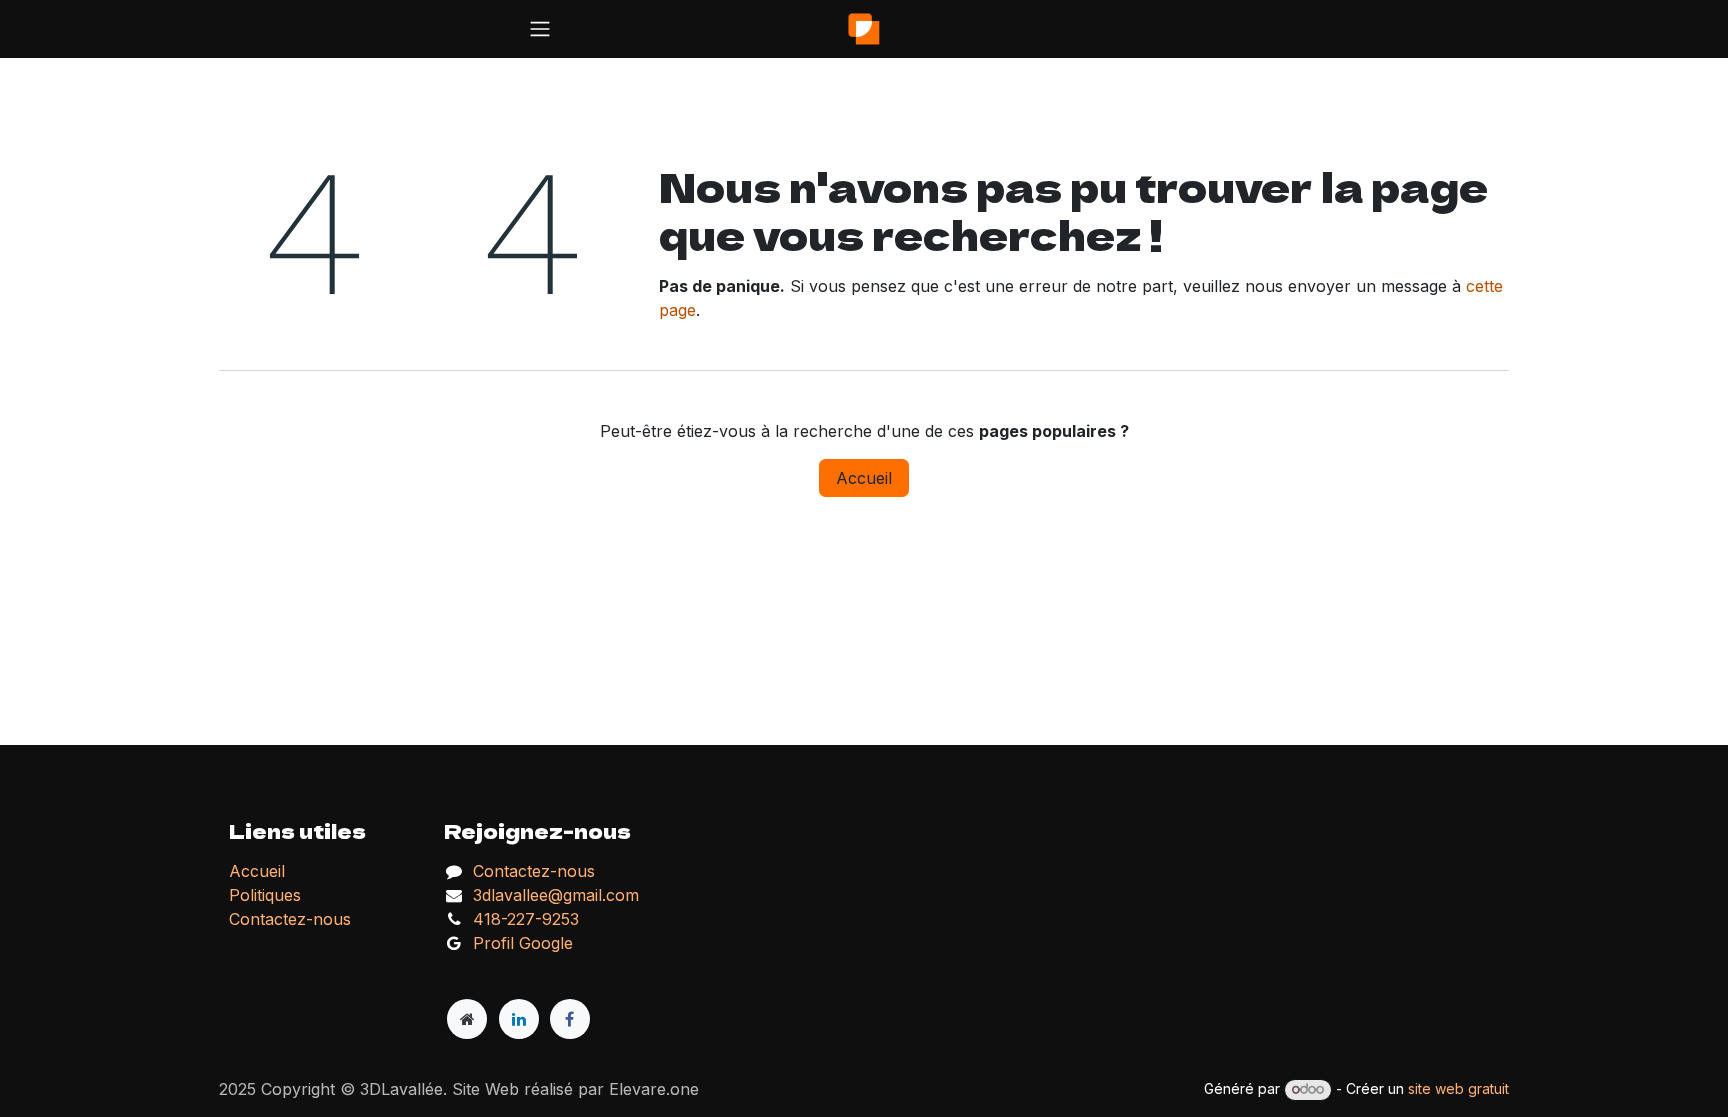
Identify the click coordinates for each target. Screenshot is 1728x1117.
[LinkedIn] (519, 1019)
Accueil (864, 478)
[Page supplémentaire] (467, 1019)
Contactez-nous (534, 871)
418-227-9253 (526, 919)
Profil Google (523, 943)
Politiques (265, 895)
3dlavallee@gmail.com (556, 895)
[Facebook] (570, 1019)
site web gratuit (1458, 1088)
